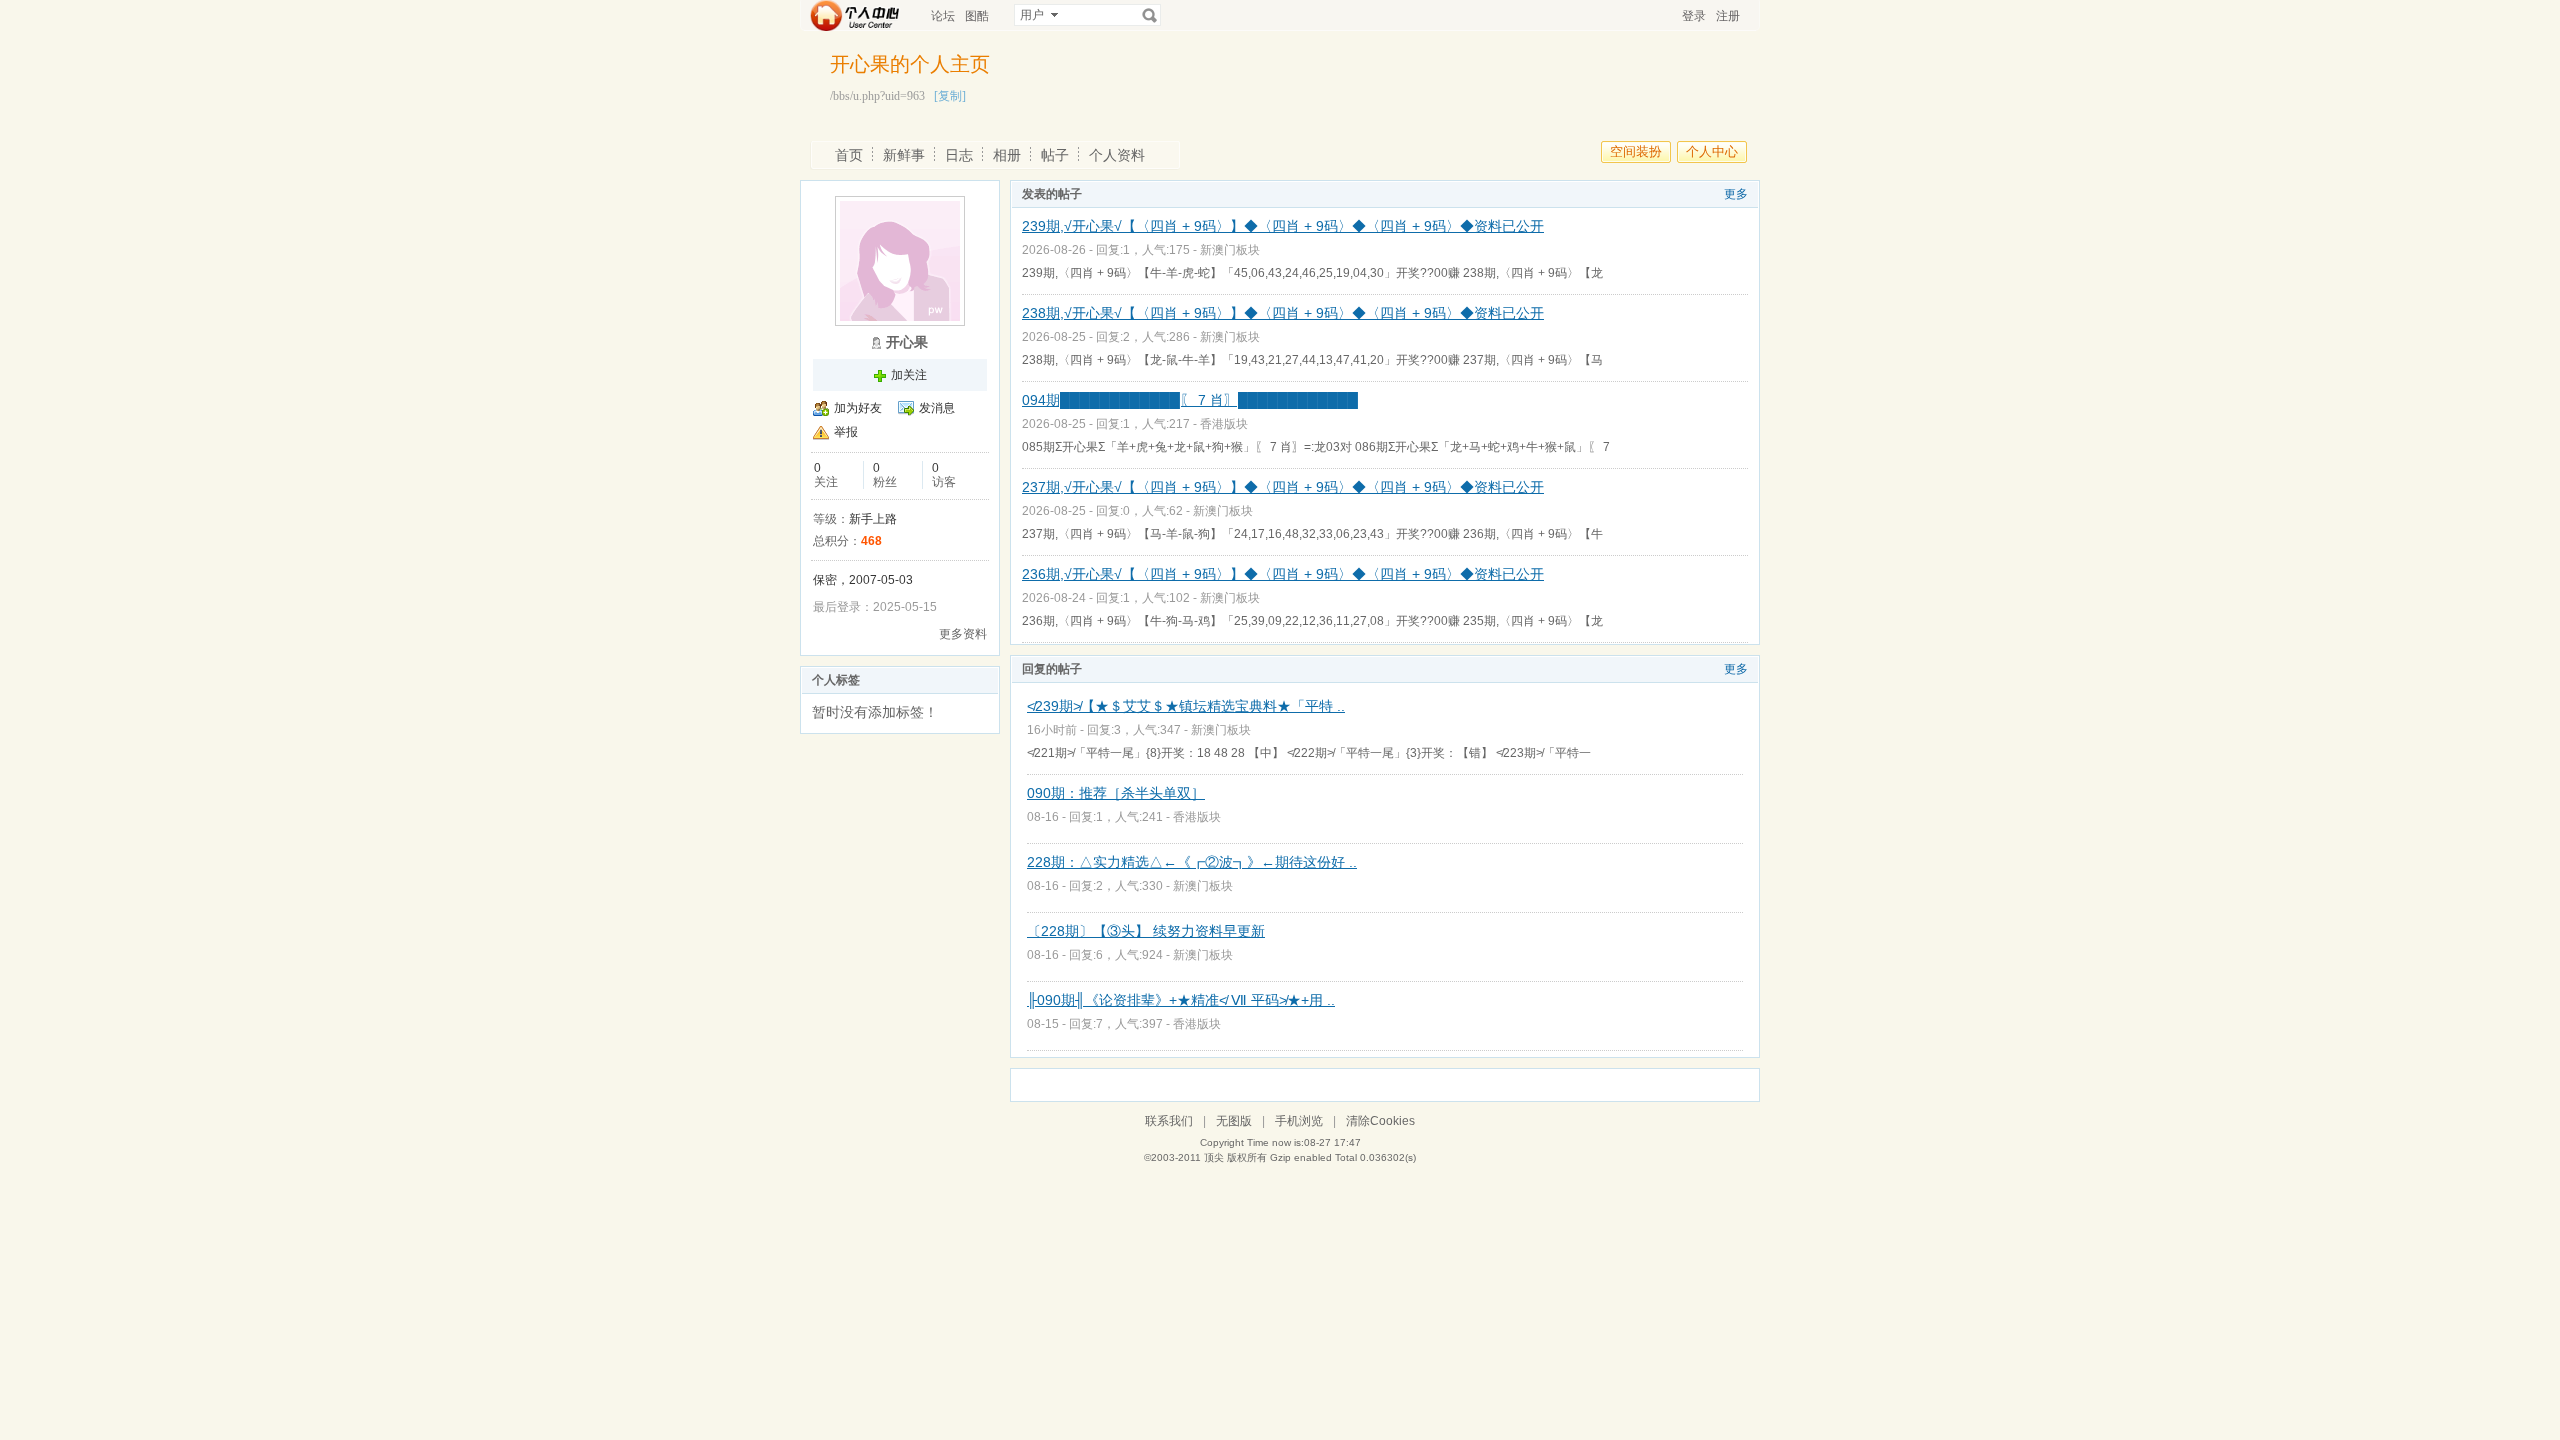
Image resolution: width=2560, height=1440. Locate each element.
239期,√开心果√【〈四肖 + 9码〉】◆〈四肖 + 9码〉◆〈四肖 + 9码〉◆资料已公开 (1283, 226)
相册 (1007, 155)
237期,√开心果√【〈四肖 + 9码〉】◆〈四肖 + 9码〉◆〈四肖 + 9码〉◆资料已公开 (1283, 487)
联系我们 (1169, 1121)
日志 (959, 155)
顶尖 (1214, 1157)
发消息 (937, 408)
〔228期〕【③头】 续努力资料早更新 (1146, 931)
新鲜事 (904, 155)
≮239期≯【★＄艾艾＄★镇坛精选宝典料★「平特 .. (1186, 706)
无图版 (1234, 1121)
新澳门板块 (1230, 250)
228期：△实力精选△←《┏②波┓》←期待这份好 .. (1192, 862)
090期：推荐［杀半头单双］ (1116, 793)
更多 (1736, 194)
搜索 (1150, 15)
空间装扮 (1636, 151)
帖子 (1055, 155)
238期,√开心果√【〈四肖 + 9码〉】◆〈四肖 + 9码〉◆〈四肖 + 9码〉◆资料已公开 (1283, 313)
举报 (846, 432)
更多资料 (963, 634)
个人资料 (1117, 155)
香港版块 (1224, 424)
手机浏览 (1299, 1121)
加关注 (909, 375)
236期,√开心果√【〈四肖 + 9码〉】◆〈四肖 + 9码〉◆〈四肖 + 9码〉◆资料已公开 (1283, 574)
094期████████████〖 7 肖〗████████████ (1190, 400)
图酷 (977, 16)
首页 (849, 155)
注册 (1728, 16)
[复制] (950, 96)
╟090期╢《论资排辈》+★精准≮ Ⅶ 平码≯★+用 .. (1181, 1000)
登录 (1694, 16)
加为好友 (858, 408)
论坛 (943, 16)
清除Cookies (1380, 1121)
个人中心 (1712, 151)
